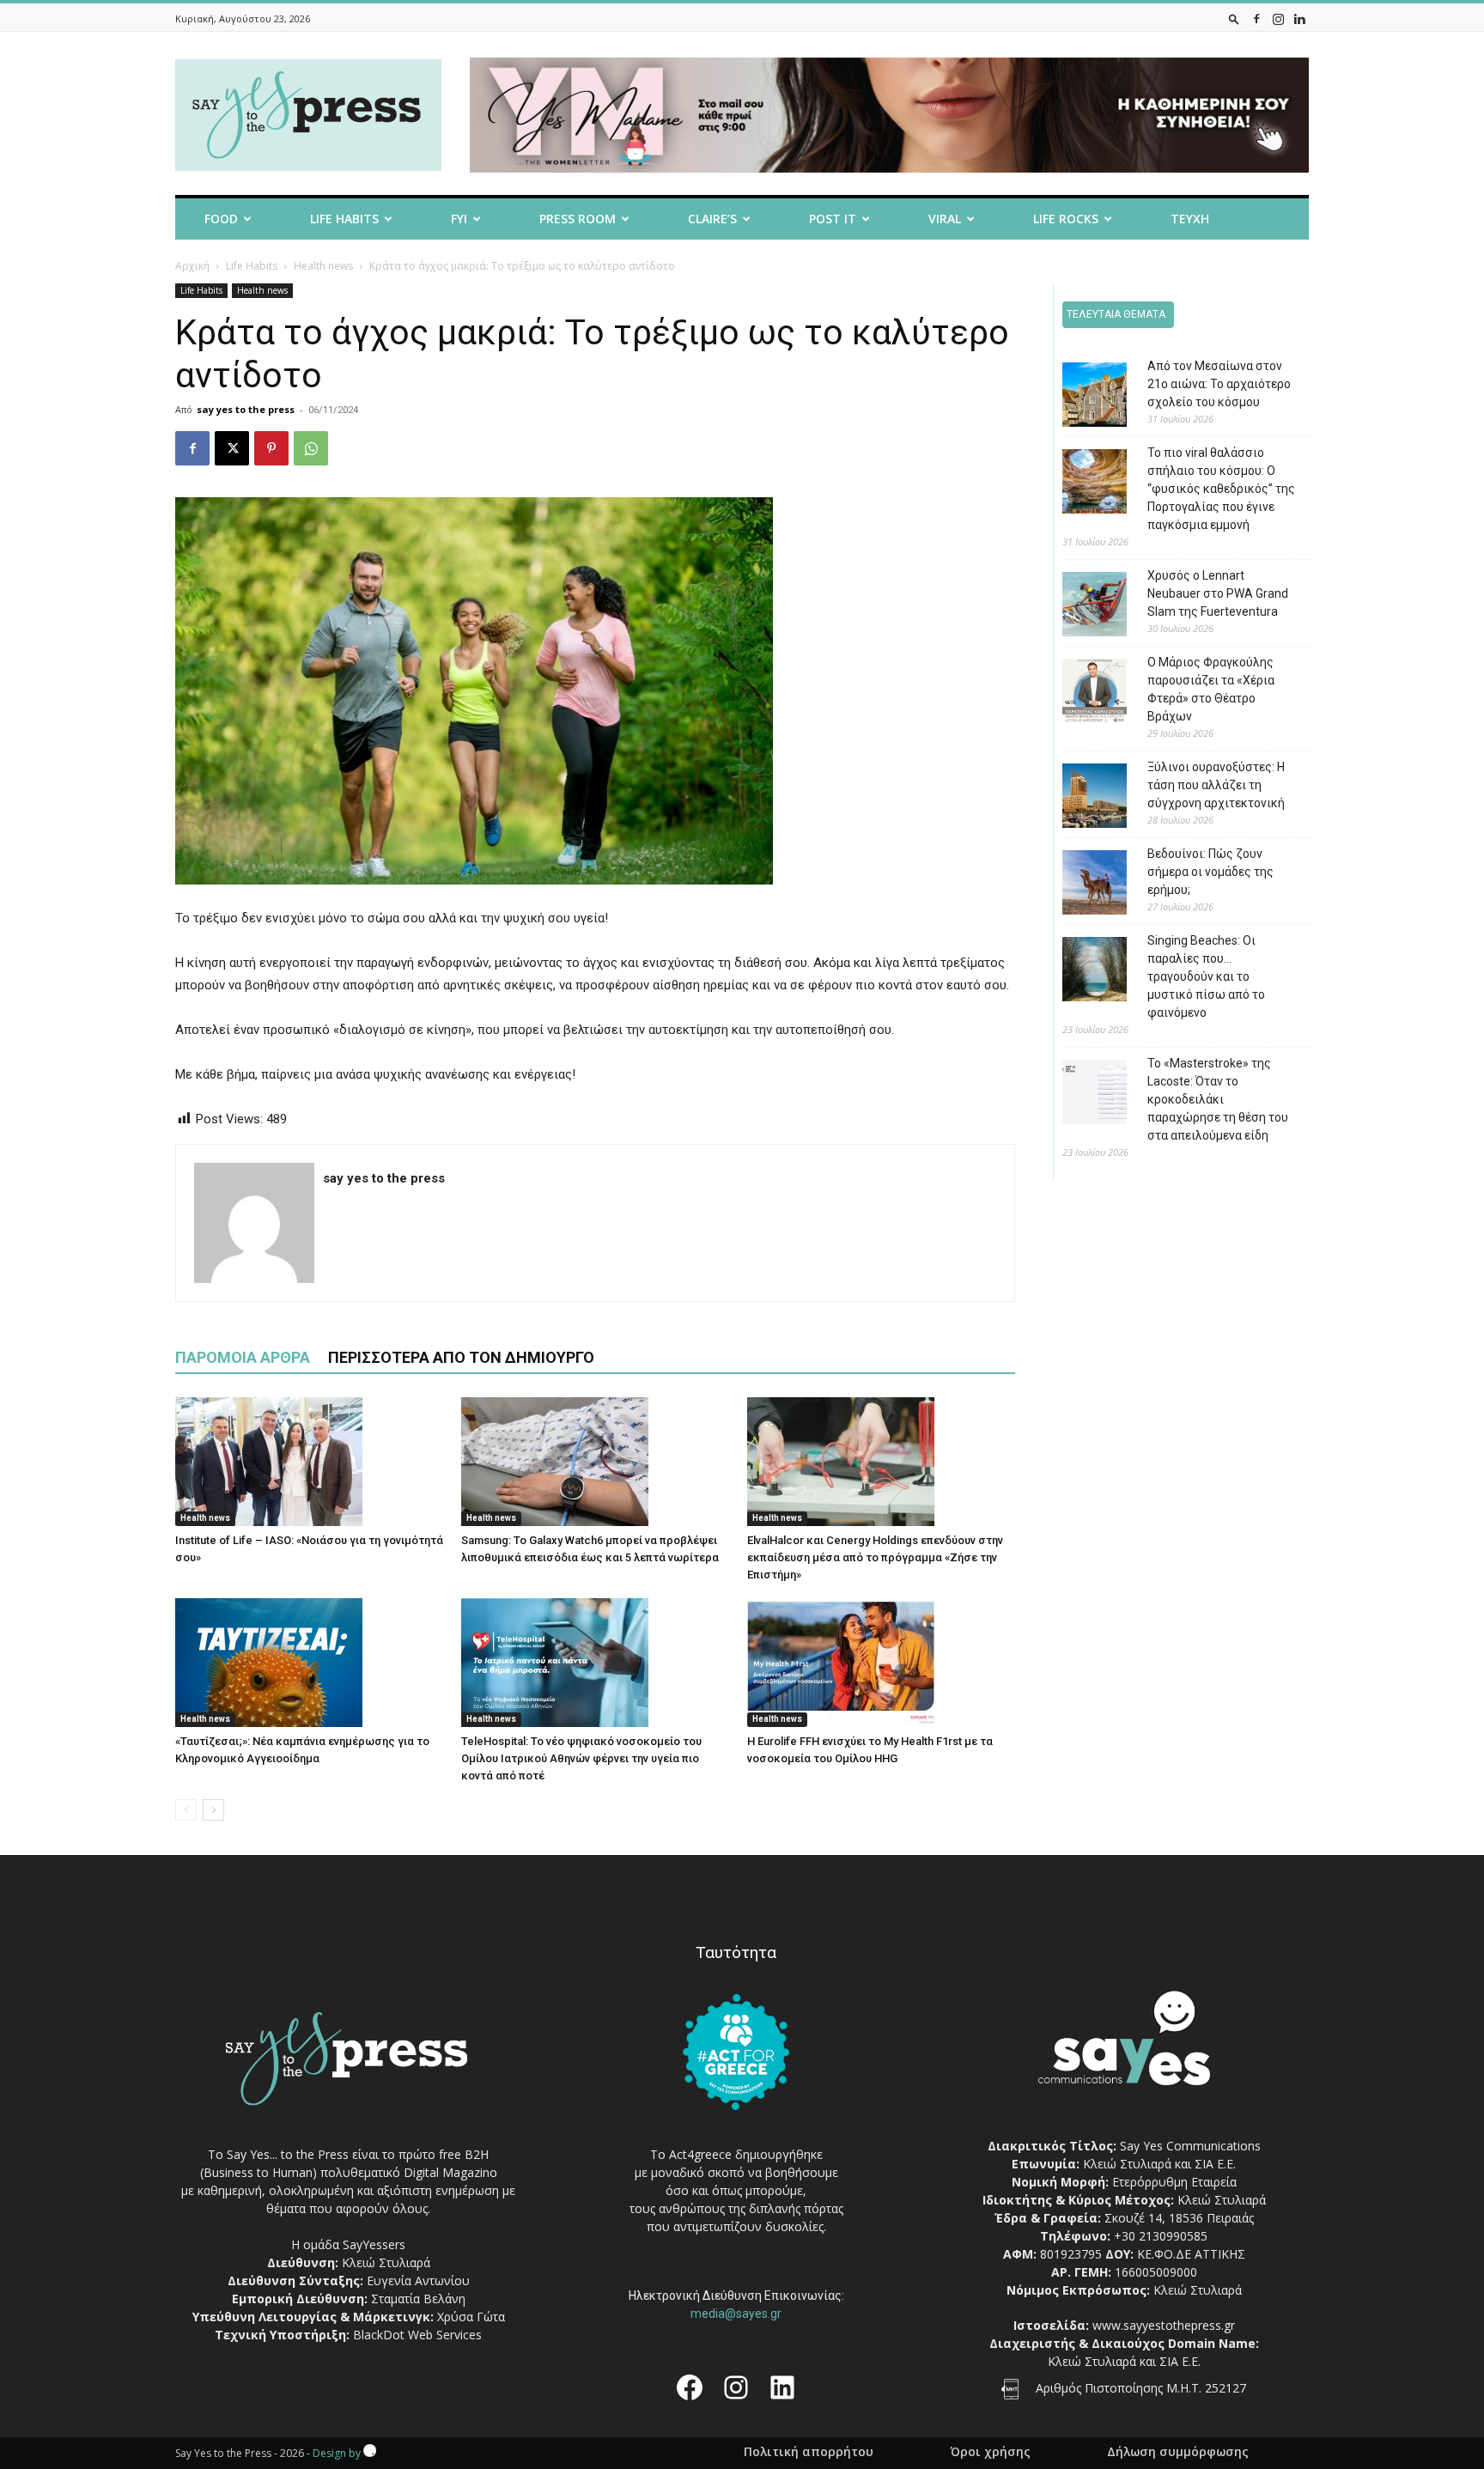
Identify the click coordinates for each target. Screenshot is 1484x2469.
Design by (338, 2453)
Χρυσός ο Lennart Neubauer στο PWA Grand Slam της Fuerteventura (1218, 593)
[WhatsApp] (311, 448)
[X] (232, 448)
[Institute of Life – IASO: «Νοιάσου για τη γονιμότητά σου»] (309, 1462)
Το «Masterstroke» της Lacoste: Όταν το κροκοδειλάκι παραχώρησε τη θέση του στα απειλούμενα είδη (1218, 1099)
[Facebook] (1256, 18)
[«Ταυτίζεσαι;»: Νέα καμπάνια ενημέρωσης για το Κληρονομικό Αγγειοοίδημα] (309, 1663)
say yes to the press (246, 409)
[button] (1234, 18)
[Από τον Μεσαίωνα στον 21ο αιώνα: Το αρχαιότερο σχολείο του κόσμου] (1082, 397)
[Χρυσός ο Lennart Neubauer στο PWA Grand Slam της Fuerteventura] (1082, 607)
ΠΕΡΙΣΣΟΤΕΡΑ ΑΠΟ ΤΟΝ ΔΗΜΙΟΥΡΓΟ (461, 1357)
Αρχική (192, 266)
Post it (833, 219)
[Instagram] (1278, 18)
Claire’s (712, 219)
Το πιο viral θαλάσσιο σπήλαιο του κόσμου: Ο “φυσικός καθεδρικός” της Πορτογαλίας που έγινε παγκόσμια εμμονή (1221, 489)
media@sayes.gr (736, 2314)
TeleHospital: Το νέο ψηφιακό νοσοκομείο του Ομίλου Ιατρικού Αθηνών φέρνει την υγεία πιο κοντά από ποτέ (581, 1758)
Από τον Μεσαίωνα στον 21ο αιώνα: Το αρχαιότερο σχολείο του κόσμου (1219, 384)
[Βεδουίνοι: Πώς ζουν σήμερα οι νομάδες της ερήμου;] (1082, 885)
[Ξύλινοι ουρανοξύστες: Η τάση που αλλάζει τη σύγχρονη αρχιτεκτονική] (1082, 798)
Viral (945, 219)
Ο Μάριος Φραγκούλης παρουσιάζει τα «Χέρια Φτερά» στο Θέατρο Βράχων (1211, 689)
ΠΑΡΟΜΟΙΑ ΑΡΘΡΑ (243, 1357)
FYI (459, 219)
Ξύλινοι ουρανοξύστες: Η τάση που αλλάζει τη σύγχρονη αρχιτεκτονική (1216, 785)
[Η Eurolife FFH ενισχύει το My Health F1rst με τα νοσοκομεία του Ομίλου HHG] (881, 1663)
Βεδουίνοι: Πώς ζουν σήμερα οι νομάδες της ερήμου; (1210, 872)
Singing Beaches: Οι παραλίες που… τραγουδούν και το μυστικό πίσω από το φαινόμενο (1206, 976)
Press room (578, 219)
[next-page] (213, 1810)
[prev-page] (186, 1810)
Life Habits (344, 219)
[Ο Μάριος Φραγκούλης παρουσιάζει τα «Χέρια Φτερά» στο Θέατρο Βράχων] (1082, 693)
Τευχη (1190, 219)
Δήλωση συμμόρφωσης (1178, 2452)
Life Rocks (1066, 219)
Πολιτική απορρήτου (809, 2452)
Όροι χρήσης (990, 2452)
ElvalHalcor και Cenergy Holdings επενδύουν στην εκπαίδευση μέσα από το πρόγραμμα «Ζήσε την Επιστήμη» (875, 1557)
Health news (323, 266)
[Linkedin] (1299, 18)
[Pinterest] (271, 448)
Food (221, 219)
